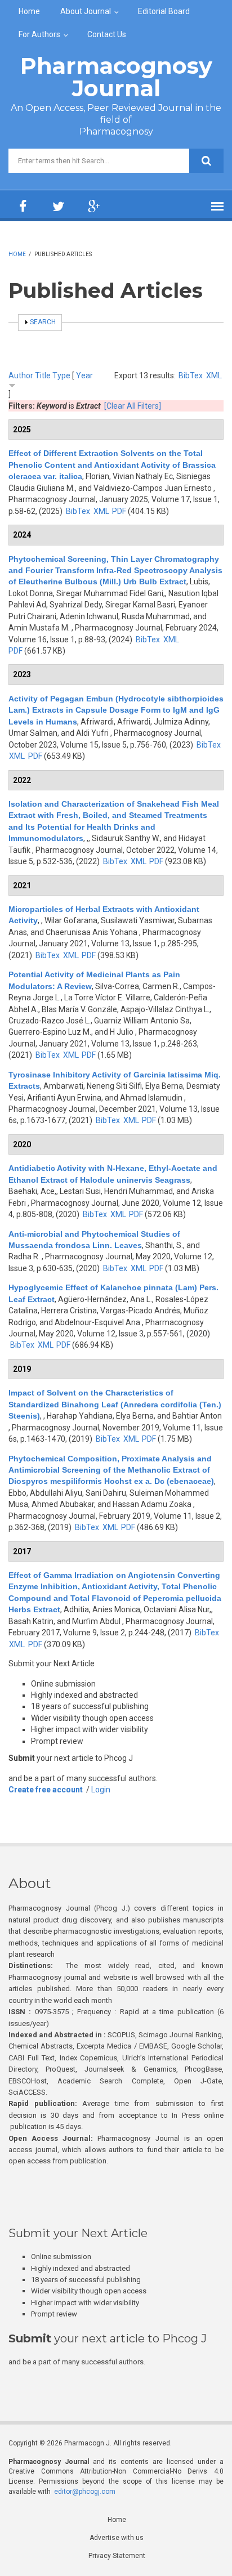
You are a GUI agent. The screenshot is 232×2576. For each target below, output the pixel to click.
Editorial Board (164, 11)
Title (43, 375)
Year (84, 375)
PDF (119, 511)
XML (214, 375)
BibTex (191, 375)
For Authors (39, 34)
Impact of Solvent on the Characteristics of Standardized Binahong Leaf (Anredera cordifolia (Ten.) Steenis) (115, 1404)
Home (29, 11)
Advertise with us (117, 2538)
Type (61, 375)
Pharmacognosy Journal (116, 77)
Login (101, 1790)
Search (43, 322)
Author (21, 375)
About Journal (86, 11)
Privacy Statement (117, 2556)
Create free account (46, 1790)
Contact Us (107, 34)
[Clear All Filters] (133, 406)
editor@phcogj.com (85, 2492)
